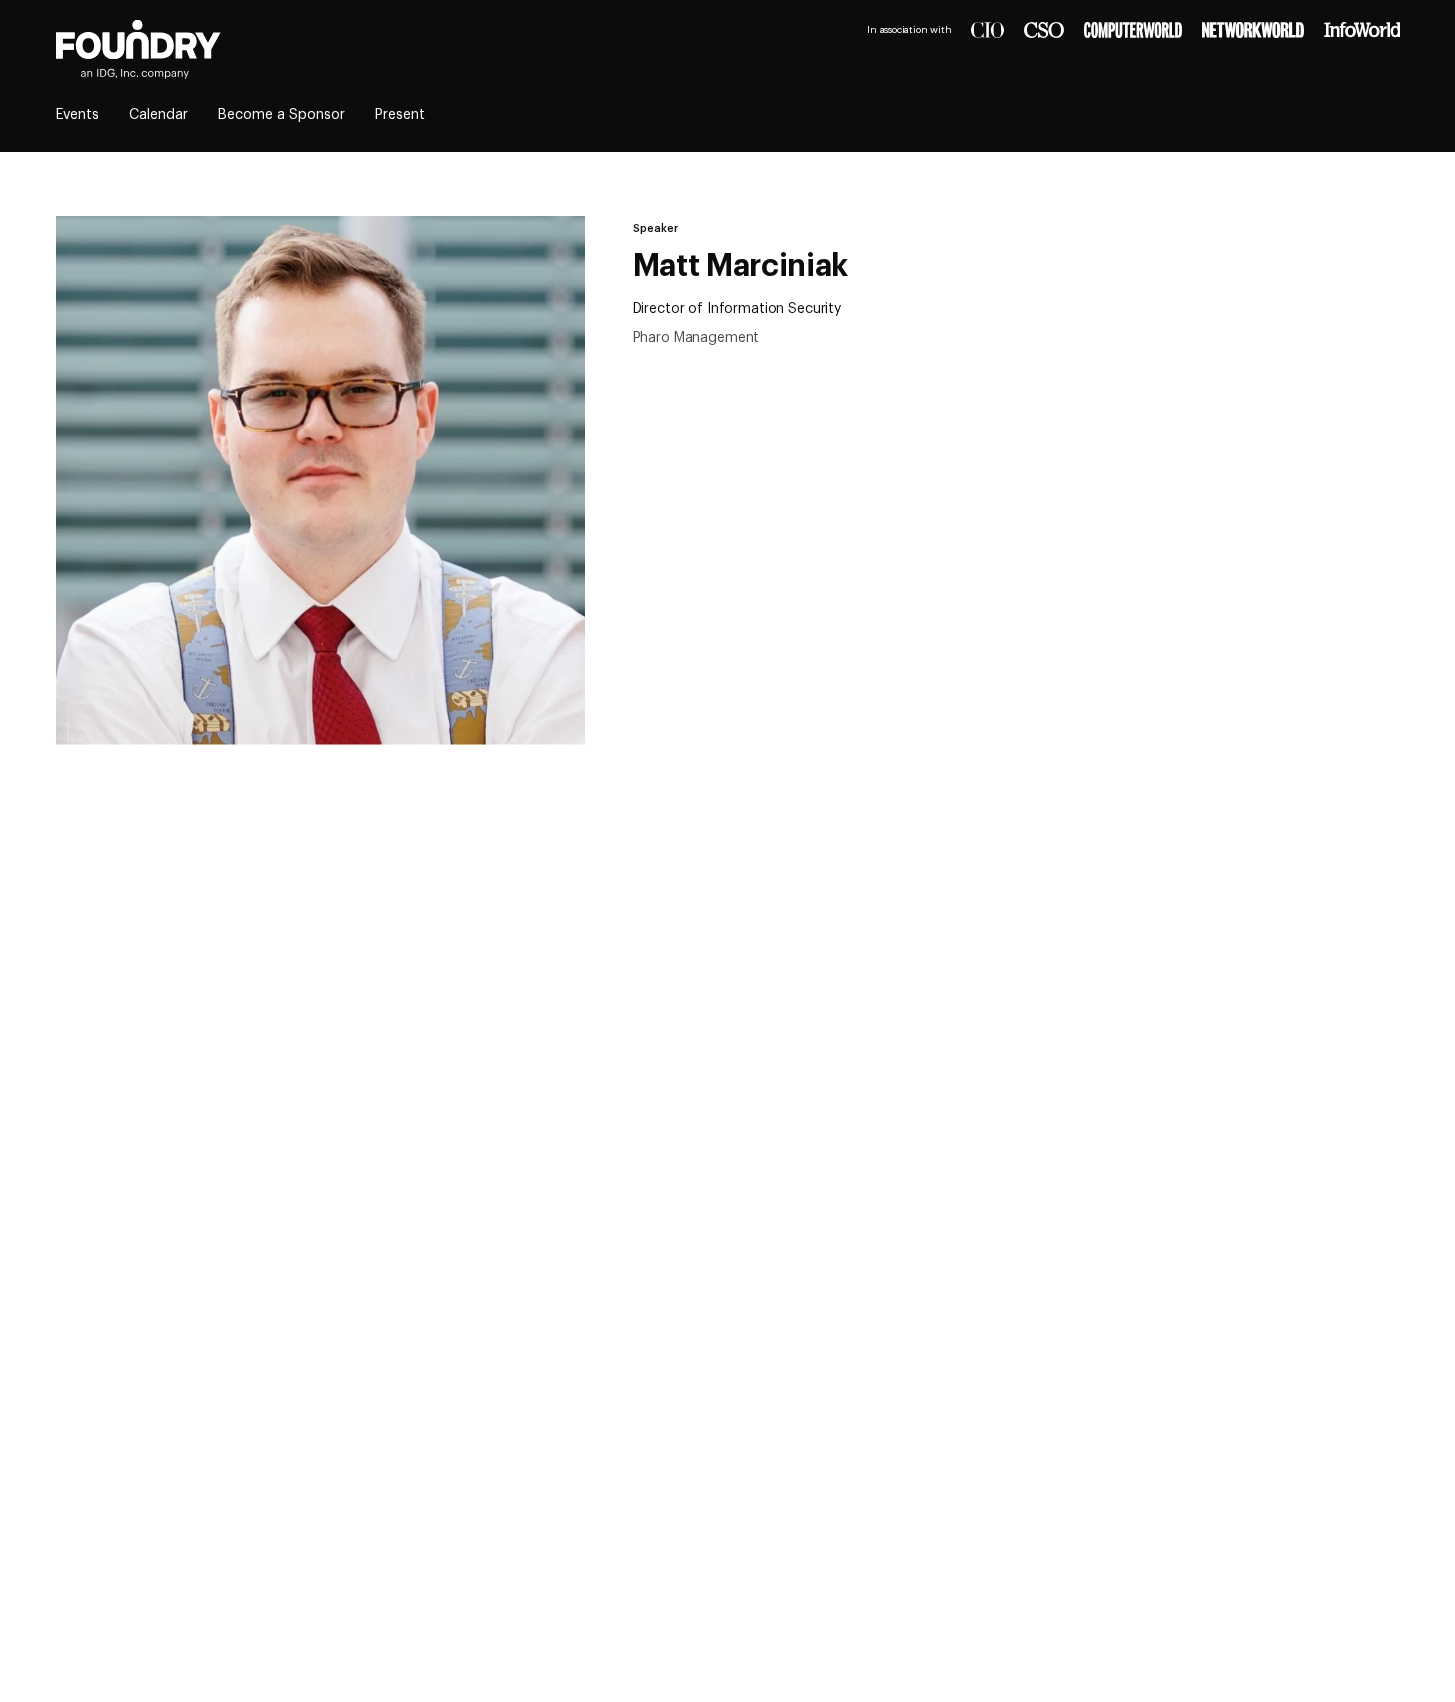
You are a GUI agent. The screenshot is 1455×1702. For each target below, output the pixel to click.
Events (77, 115)
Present (400, 115)
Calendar (158, 115)
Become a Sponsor (281, 115)
